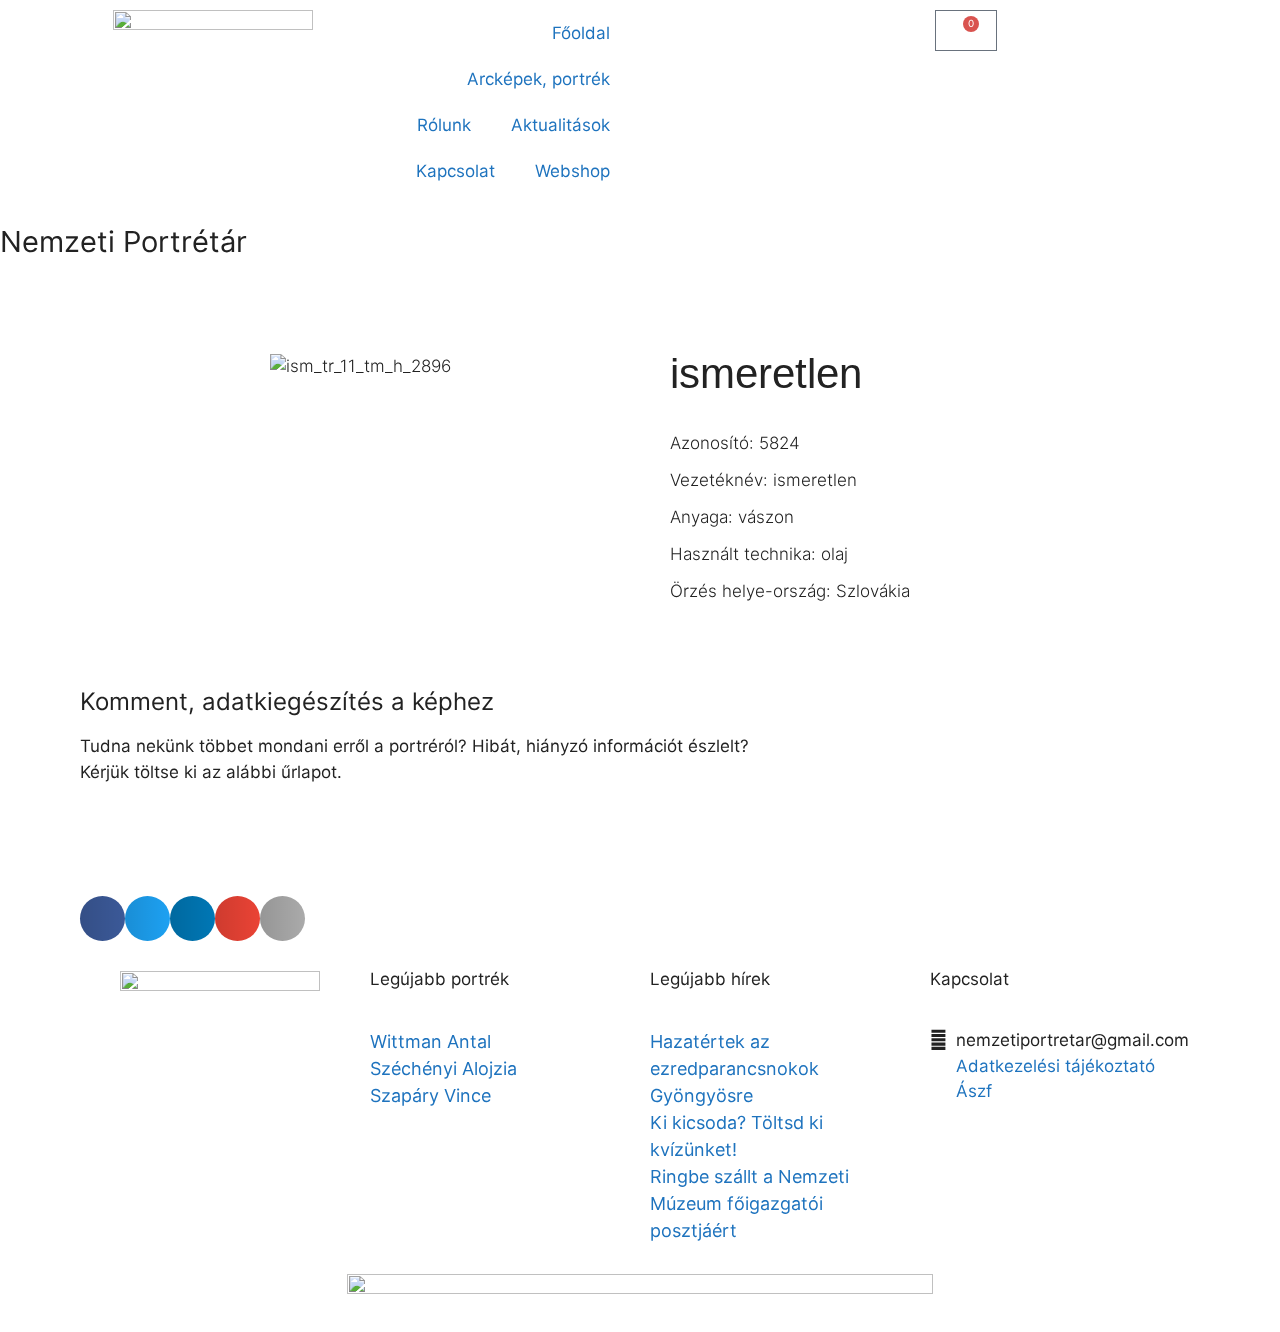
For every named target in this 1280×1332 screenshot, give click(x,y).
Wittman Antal (433, 1041)
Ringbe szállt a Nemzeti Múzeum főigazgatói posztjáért (749, 1203)
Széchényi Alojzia (443, 1068)
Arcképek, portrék (538, 79)
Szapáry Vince (430, 1095)
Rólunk (444, 125)
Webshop (572, 171)
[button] (666, 26)
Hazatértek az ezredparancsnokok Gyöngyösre (734, 1068)
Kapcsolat (455, 171)
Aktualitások (560, 125)
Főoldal (581, 33)
